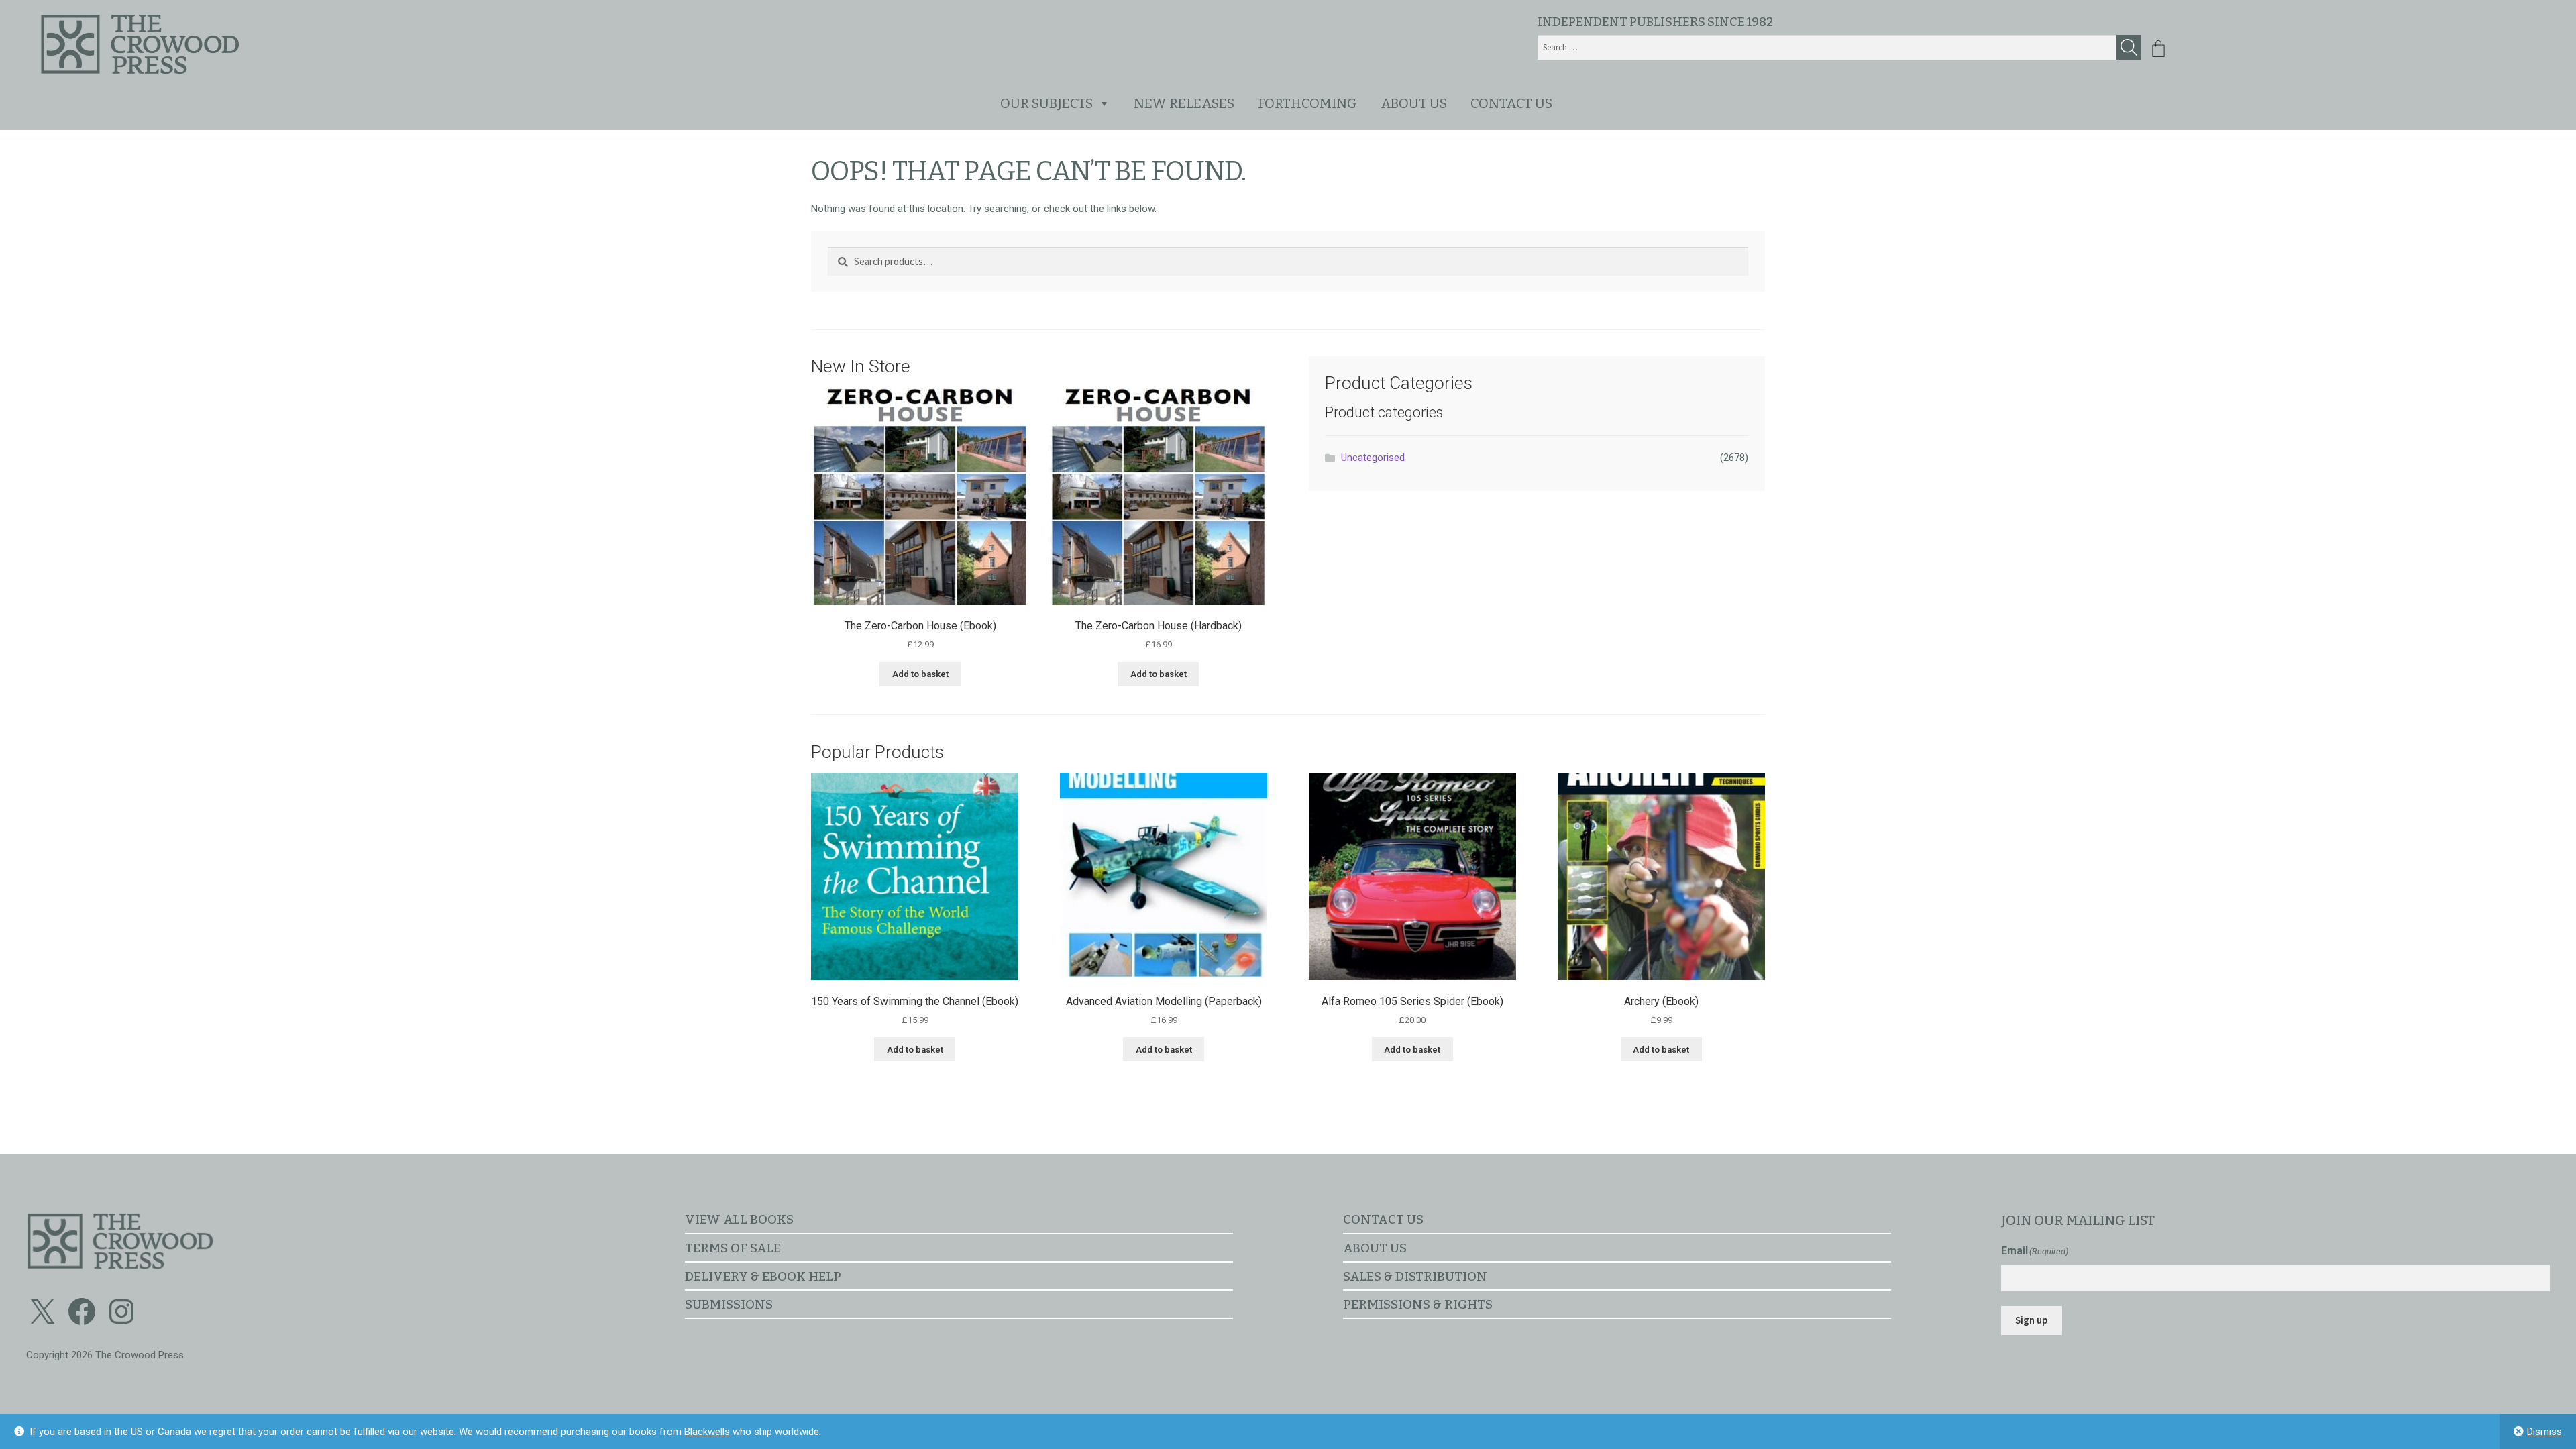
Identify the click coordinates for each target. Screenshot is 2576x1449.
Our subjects (1046, 103)
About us (1414, 103)
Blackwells (707, 1432)
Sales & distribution (1415, 1276)
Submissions (729, 1304)
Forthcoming (1307, 103)
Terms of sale (733, 1248)
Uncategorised (1373, 458)
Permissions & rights (1418, 1304)
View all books (739, 1219)
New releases (1184, 103)
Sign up (2031, 1320)
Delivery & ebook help (763, 1276)
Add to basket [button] (920, 674)
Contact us (1511, 103)
